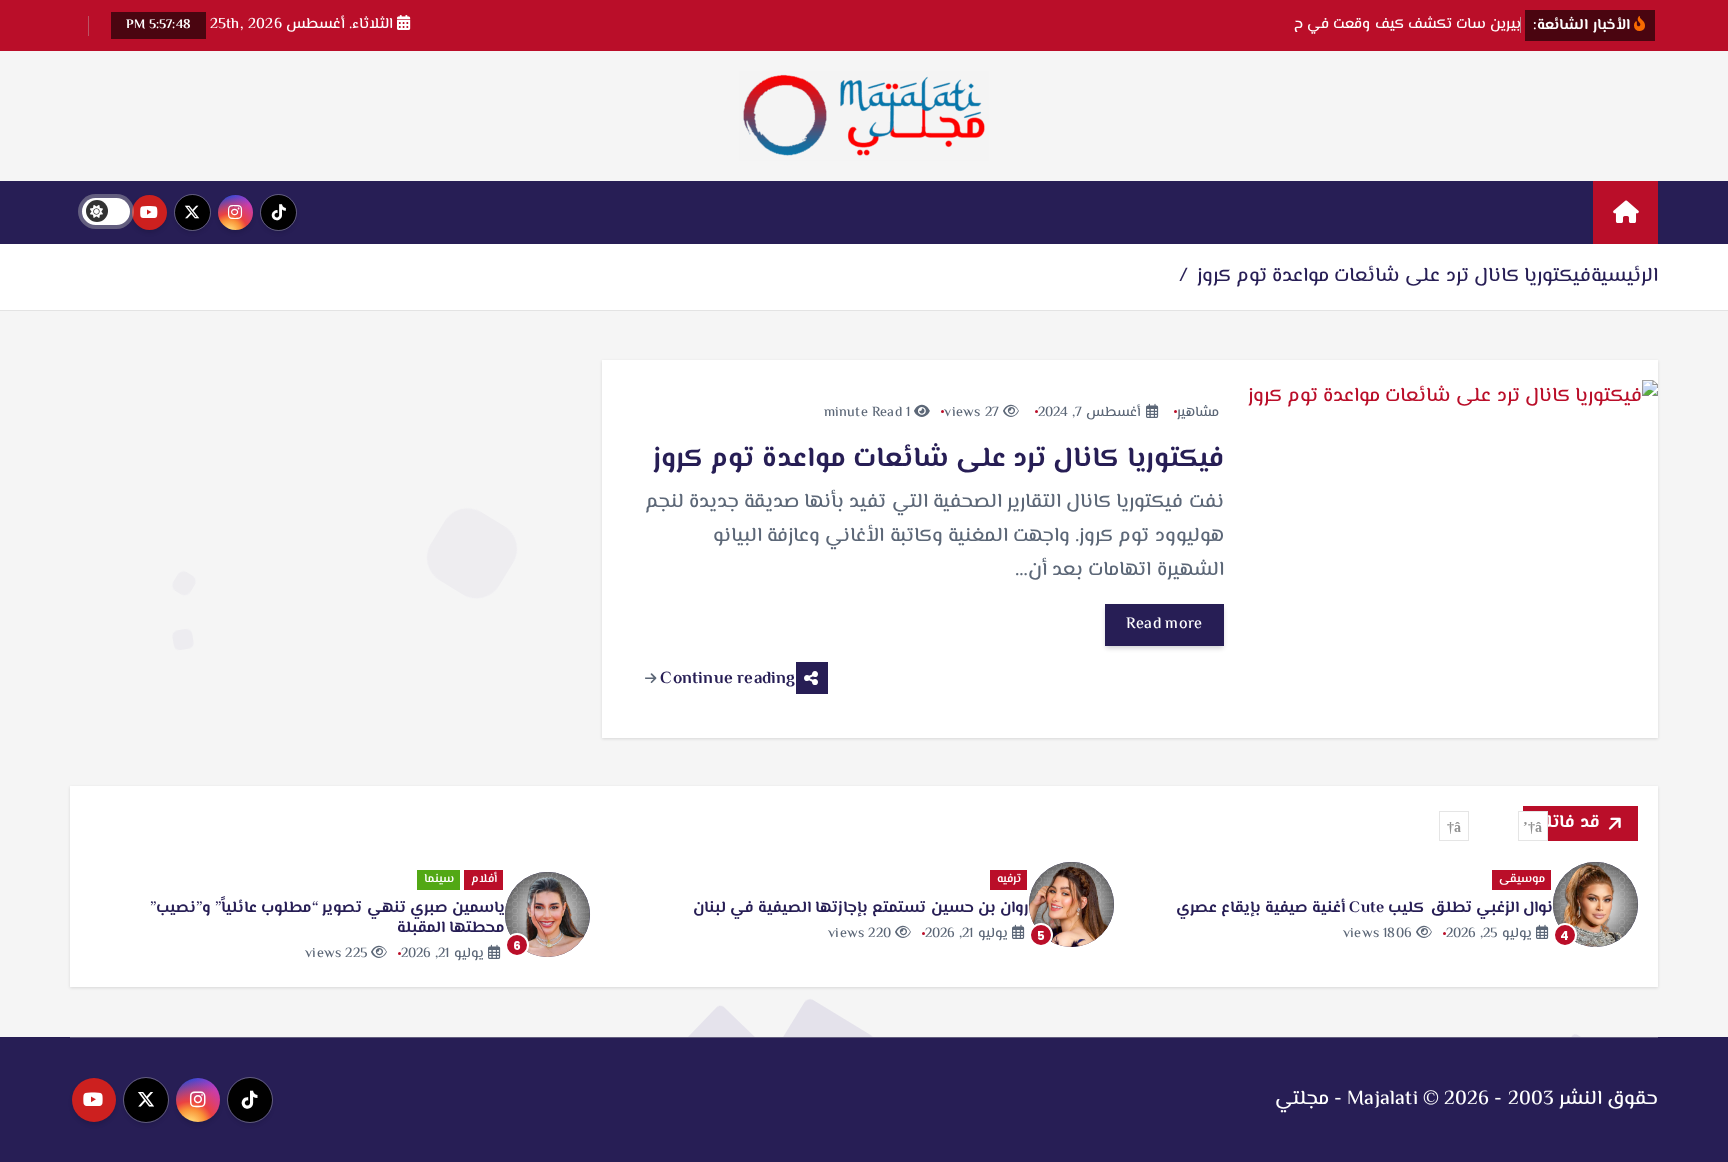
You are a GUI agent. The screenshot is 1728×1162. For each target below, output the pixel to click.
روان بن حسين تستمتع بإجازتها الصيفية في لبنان (861, 908)
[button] (1533, 826)
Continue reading (725, 679)
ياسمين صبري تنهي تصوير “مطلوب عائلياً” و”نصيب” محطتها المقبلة (327, 918)
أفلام (484, 879)
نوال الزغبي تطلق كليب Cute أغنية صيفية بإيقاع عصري (1364, 908)
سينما (439, 879)
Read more (1164, 624)
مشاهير (1198, 413)
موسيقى (1522, 879)
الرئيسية (1624, 276)
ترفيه (1009, 879)
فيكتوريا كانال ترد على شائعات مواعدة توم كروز (1394, 276)
